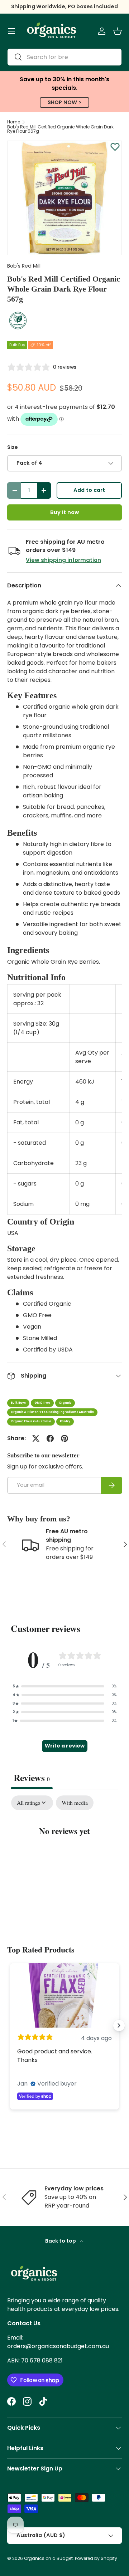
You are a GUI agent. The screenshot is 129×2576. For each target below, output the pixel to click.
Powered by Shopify (96, 2558)
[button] (118, 31)
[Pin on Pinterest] (64, 1438)
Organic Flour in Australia (31, 1421)
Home (14, 122)
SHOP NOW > (64, 102)
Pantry (65, 1421)
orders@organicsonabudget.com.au (58, 2346)
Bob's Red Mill (24, 266)
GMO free (42, 1403)
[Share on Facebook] (50, 1438)
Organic (65, 1403)
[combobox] (64, 57)
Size (13, 447)
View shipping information (63, 560)
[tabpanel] (64, 1853)
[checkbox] (75, 1803)
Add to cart (89, 490)
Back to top (61, 2241)
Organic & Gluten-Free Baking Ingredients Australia (52, 1412)
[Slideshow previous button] (10, 2025)
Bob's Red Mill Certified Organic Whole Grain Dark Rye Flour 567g (60, 129)
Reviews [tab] (32, 1778)
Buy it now (64, 512)
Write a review (65, 1746)
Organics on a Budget (48, 2558)
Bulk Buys (18, 1403)
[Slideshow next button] (119, 2025)
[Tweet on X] (36, 1438)
